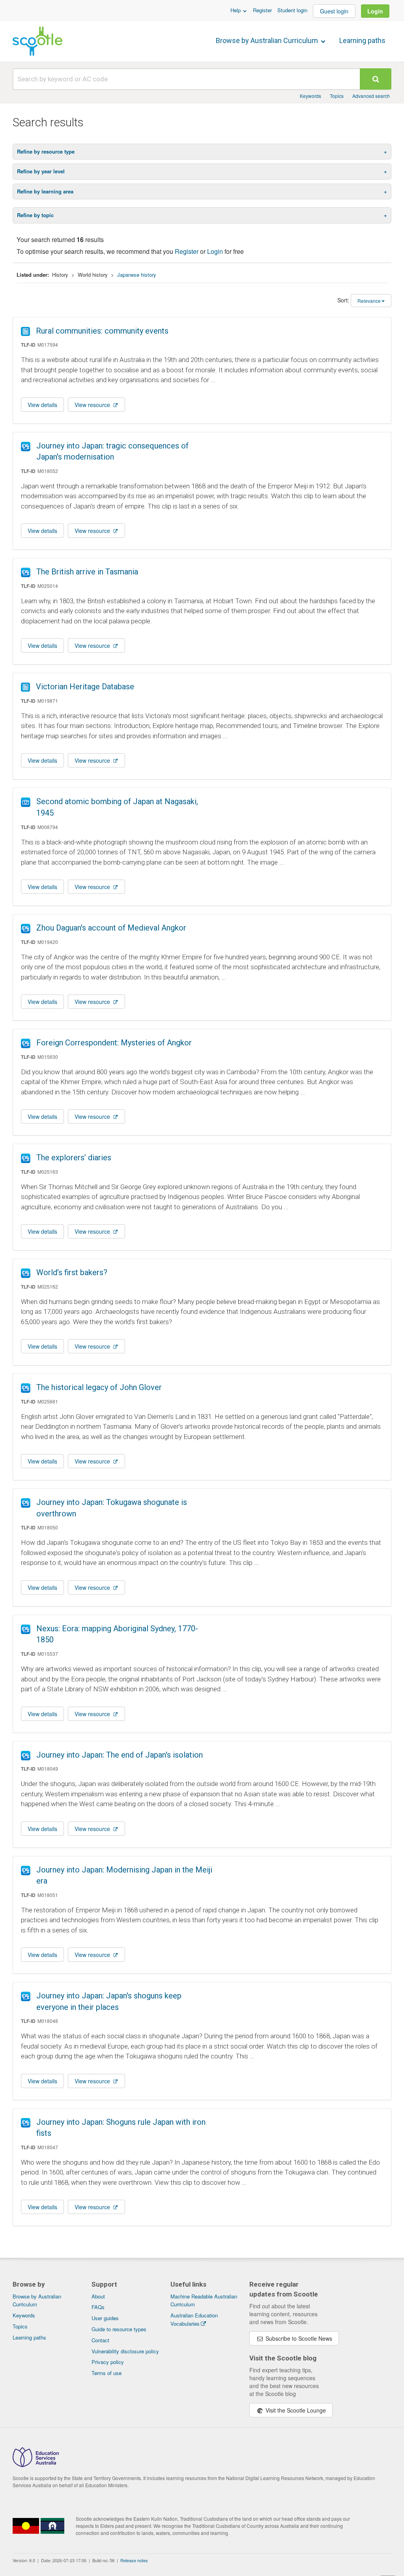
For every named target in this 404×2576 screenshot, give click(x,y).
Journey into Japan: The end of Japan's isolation (120, 1755)
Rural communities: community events (102, 331)
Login (375, 11)
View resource (93, 405)
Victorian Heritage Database (85, 687)
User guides (105, 2318)
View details (42, 405)
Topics (337, 96)
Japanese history (137, 275)
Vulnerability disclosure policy (125, 2351)
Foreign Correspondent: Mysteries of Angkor (114, 1043)
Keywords (310, 96)
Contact (100, 2340)
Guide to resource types (119, 2329)
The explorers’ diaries (74, 1158)
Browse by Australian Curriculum (268, 40)
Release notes (134, 2560)
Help (236, 10)
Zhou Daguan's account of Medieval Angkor (111, 928)
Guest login (334, 11)
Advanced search (371, 96)
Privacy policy (108, 2362)
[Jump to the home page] (37, 41)
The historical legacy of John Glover (99, 1387)
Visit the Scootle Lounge (295, 2410)
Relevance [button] (369, 301)
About (98, 2296)
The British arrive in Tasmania (87, 572)
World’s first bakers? (72, 1272)
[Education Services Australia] (36, 2465)
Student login (292, 10)
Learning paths (362, 40)
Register (262, 10)
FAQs (98, 2307)
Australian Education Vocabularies (194, 2319)
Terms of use (107, 2373)
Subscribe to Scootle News (298, 2338)
